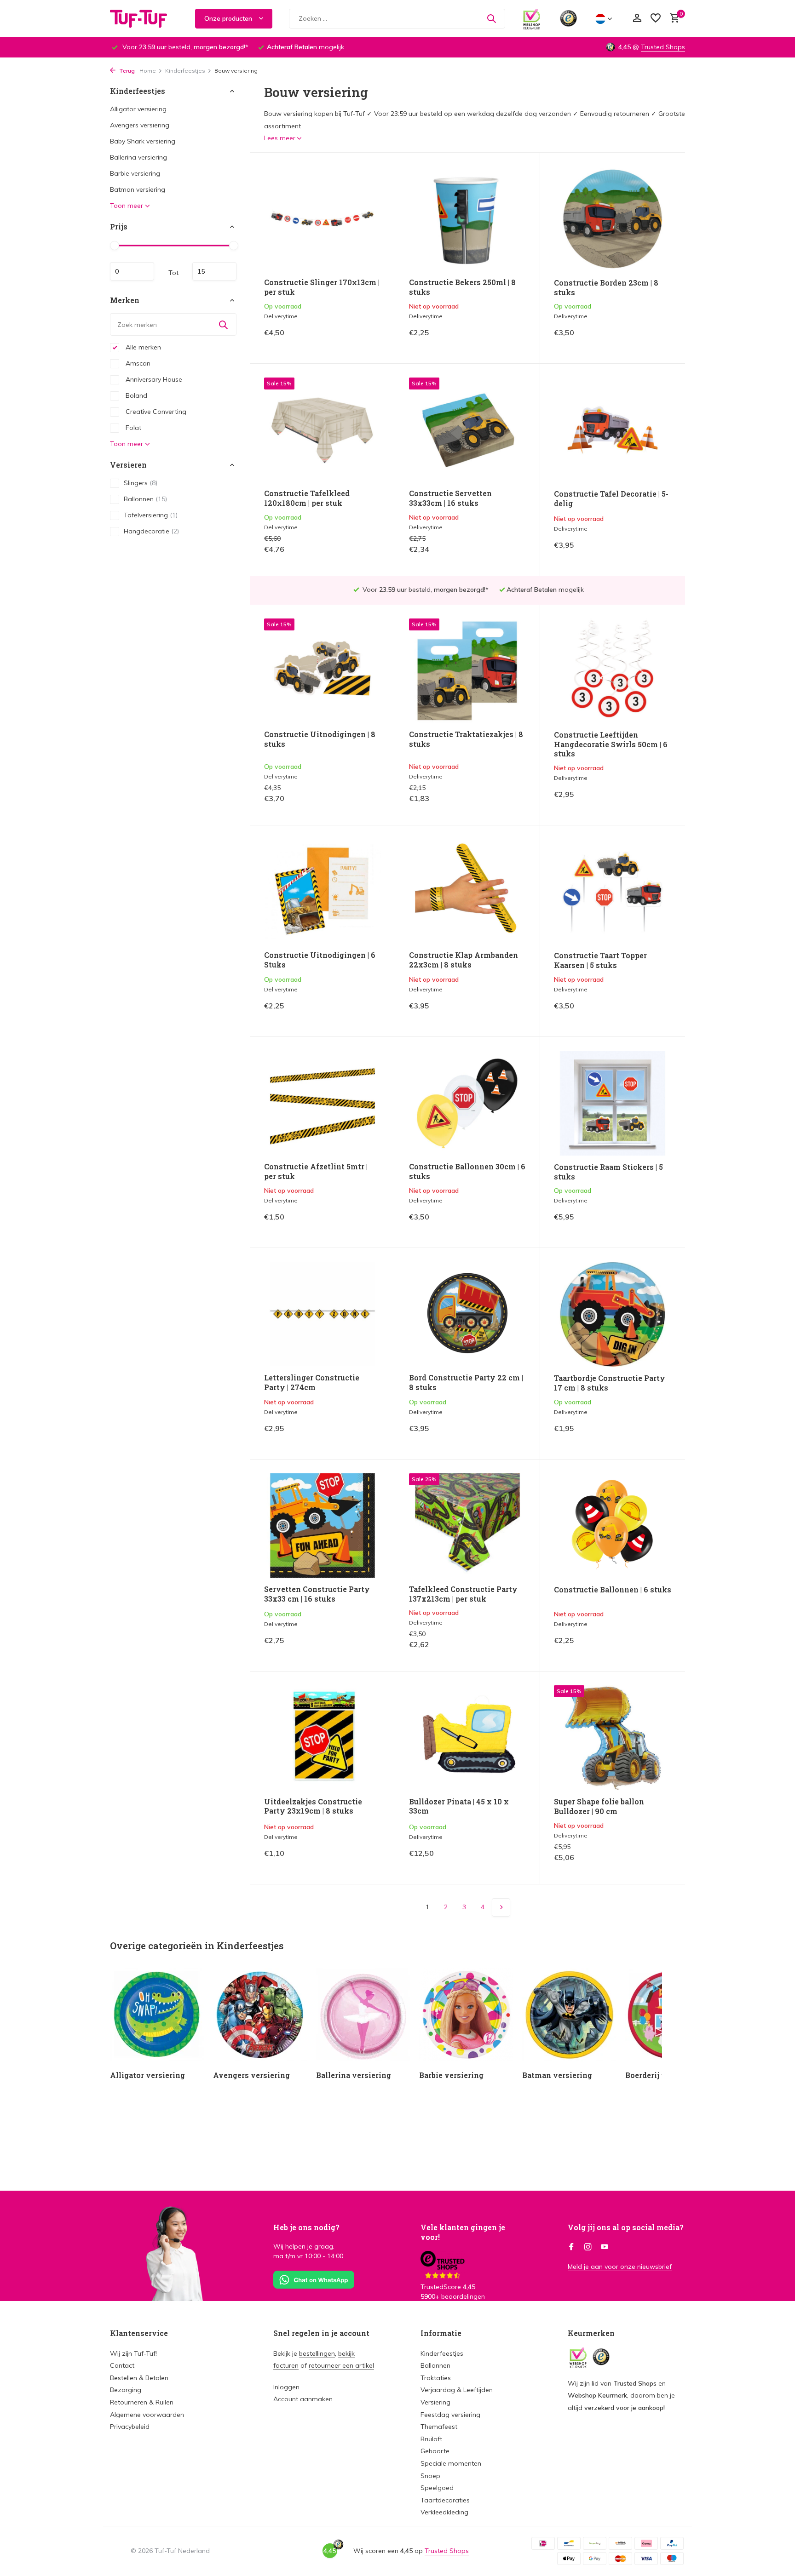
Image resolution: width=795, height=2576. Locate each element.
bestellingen (317, 2353)
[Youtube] (605, 2247)
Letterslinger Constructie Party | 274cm (312, 1382)
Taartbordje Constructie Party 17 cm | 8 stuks (610, 1383)
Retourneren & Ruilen (142, 2402)
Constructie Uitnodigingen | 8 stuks (320, 739)
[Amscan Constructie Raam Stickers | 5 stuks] (613, 1103)
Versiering (435, 2402)
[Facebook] (571, 2247)
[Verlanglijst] (656, 19)
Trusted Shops (663, 47)
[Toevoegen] (365, 340)
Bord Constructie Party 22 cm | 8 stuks (466, 1382)
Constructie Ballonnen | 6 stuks (613, 1590)
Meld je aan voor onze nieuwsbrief (620, 2267)
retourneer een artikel (341, 2365)
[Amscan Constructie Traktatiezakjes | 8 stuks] (467, 671)
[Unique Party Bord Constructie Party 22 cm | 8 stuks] (467, 1314)
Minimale (132, 271)
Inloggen (286, 2387)
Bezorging (126, 2390)
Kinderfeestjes (185, 71)
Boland (135, 395)
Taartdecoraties (445, 2500)
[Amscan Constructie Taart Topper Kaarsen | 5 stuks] (613, 892)
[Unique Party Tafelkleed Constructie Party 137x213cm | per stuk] (467, 1526)
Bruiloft (431, 2439)
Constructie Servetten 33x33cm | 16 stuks (450, 498)
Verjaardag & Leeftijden (457, 2390)
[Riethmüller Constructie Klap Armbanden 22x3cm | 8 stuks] (467, 891)
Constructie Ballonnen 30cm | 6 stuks (467, 1171)
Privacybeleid (130, 2427)
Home (148, 71)
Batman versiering (138, 189)
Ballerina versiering (138, 157)
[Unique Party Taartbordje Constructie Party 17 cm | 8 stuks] (613, 1314)
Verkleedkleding (444, 2512)
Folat (132, 428)
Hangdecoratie (151, 531)
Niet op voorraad (494, 339)
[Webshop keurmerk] (532, 18)
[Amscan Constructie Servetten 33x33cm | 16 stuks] (467, 430)
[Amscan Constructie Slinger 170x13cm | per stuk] (323, 219)
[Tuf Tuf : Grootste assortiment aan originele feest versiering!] (144, 18)
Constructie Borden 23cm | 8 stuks (606, 288)
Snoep (430, 2476)
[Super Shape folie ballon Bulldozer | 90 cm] (613, 1738)
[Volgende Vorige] (501, 1907)
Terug (126, 71)
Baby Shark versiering (143, 141)
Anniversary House (153, 379)
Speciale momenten (451, 2463)
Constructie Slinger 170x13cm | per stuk (322, 287)
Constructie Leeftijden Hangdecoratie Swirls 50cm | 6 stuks (611, 744)
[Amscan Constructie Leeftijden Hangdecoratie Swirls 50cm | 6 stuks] (613, 671)
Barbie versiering (135, 173)
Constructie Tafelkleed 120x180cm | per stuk (307, 498)
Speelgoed (437, 2488)
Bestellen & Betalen (139, 2378)
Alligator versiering (138, 109)
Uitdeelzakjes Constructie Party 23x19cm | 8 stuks (313, 1806)
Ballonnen (145, 499)
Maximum (214, 271)
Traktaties (436, 2378)
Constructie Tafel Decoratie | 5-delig (611, 499)
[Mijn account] (637, 19)
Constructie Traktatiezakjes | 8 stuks (466, 739)
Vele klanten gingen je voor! (463, 2232)
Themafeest (439, 2427)
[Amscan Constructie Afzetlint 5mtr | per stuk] (323, 1103)
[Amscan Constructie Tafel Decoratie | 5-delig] (613, 430)
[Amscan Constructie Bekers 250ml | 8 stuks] (467, 219)
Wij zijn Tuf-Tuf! (133, 2353)
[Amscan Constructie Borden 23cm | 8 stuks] (613, 219)
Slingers (141, 483)
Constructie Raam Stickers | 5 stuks (608, 1172)
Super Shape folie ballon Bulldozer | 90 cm (599, 1806)
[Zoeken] (491, 18)
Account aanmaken (303, 2399)
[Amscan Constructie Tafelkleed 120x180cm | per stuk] (323, 430)
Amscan (137, 363)
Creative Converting (155, 412)
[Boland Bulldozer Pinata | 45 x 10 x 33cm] (467, 1737)
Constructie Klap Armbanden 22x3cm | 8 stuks (464, 960)
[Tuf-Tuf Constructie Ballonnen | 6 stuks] (613, 1526)
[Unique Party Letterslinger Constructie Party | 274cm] (323, 1314)
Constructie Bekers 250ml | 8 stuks (462, 287)
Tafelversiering (151, 515)
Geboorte (435, 2451)
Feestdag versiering (450, 2415)
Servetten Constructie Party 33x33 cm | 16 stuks (317, 1594)
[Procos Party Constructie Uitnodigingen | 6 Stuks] (323, 891)
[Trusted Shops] (568, 18)
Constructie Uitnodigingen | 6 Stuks (320, 960)
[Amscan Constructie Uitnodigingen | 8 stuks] (323, 671)
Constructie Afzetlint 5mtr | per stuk (316, 1171)
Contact (122, 2365)
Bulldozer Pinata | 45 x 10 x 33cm (459, 1806)
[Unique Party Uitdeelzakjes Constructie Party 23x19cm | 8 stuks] (323, 1737)
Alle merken (142, 347)
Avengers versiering (140, 125)
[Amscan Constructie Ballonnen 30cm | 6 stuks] (467, 1103)
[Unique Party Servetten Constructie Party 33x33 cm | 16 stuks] (323, 1526)
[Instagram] (588, 2247)
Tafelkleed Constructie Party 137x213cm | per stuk (463, 1594)
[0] (672, 19)
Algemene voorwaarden (147, 2415)
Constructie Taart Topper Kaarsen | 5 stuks (600, 960)
